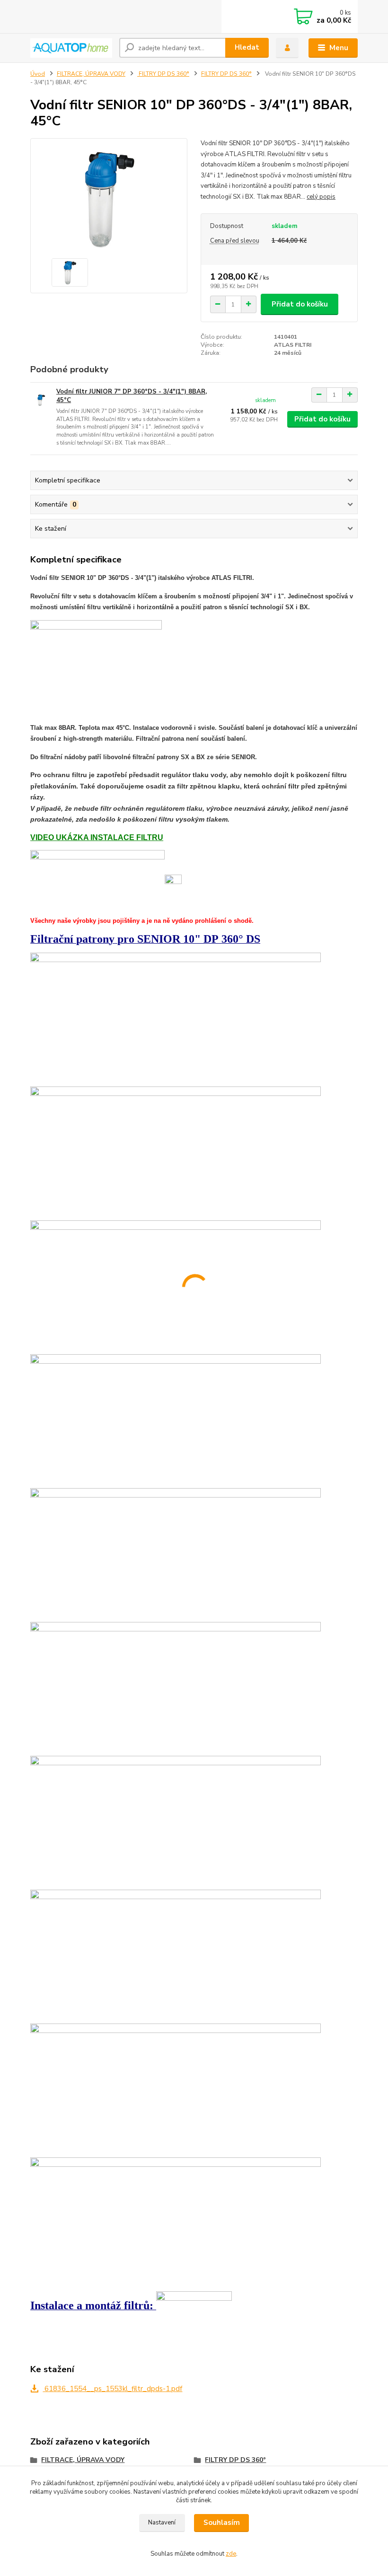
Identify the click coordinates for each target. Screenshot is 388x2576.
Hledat (247, 47)
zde (231, 2554)
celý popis (321, 197)
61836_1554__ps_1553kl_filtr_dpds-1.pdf (112, 2389)
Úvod (38, 74)
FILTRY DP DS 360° (163, 74)
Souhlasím (222, 2523)
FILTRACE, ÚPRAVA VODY (91, 74)
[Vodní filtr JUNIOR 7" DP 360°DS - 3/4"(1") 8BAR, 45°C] (41, 400)
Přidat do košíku (300, 304)
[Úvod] (71, 48)
